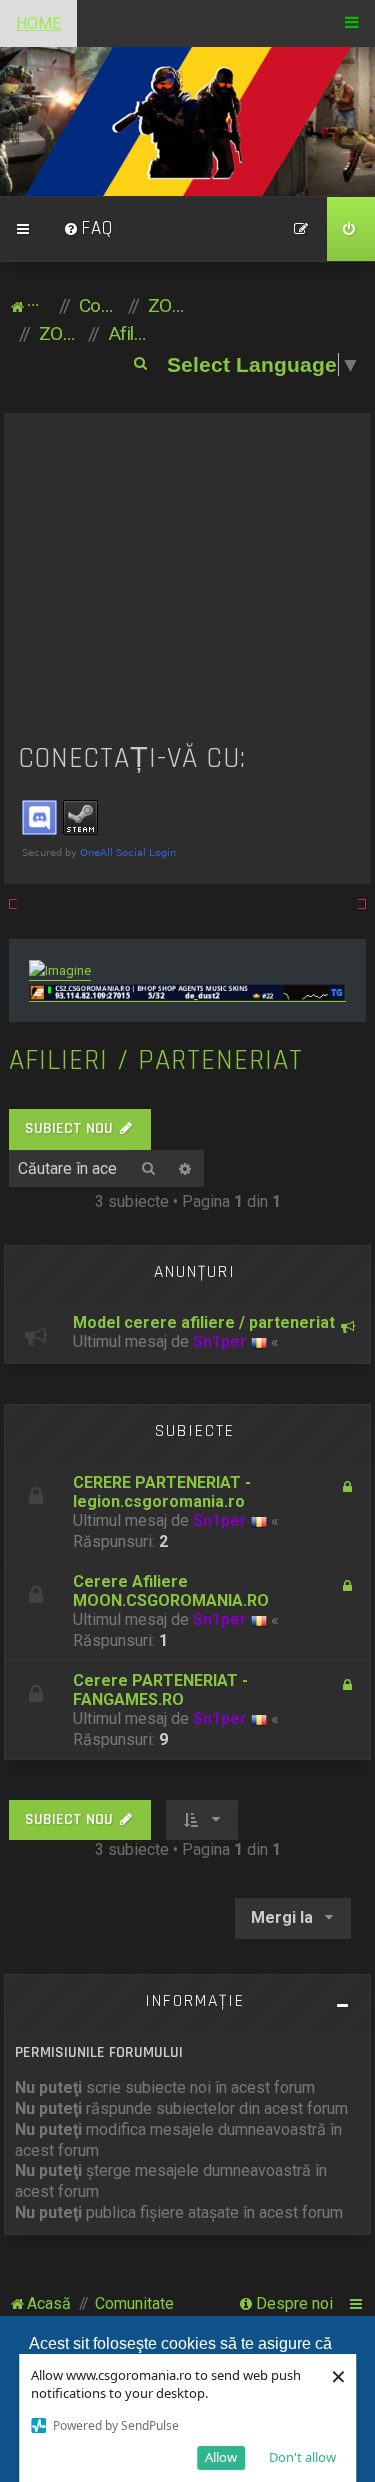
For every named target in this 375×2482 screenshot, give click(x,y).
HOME (38, 23)
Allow (221, 2457)
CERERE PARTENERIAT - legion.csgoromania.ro (162, 1492)
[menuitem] (88, 229)
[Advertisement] (188, 578)
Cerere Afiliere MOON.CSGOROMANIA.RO (171, 1591)
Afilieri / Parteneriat (156, 1060)
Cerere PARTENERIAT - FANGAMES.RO (160, 1690)
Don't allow (302, 2457)
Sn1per (220, 1341)
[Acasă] (187, 121)
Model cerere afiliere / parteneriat (204, 1322)
